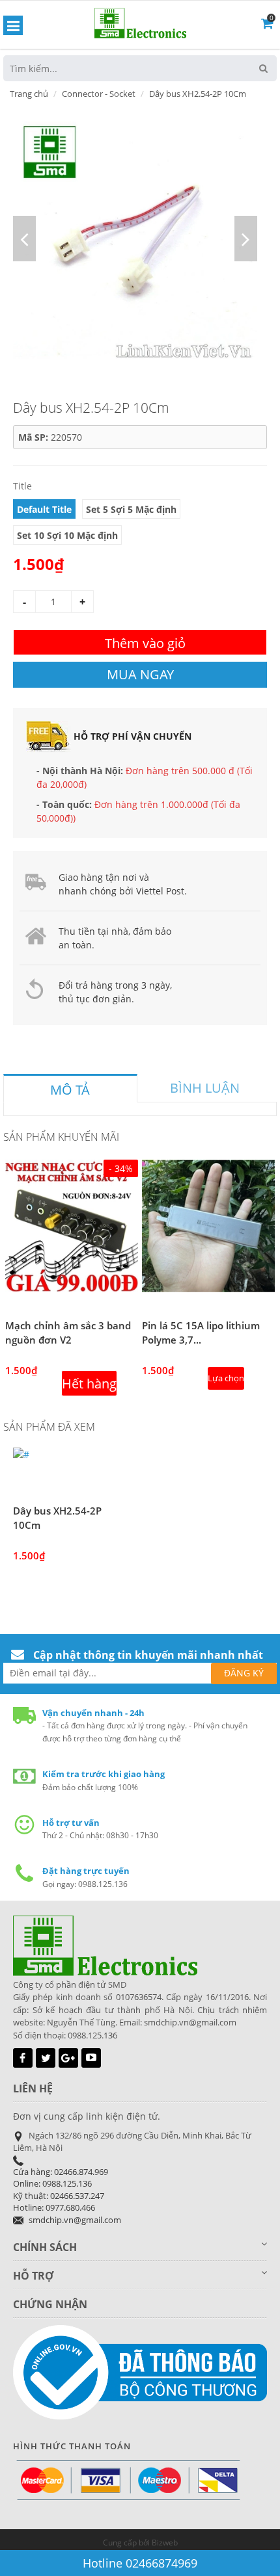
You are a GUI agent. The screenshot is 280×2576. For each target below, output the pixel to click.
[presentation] (70, 1090)
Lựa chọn (226, 1378)
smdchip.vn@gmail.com (75, 2220)
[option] (135, 239)
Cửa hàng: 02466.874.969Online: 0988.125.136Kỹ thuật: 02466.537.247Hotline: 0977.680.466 (61, 2190)
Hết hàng (89, 1384)
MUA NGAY (140, 674)
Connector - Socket (99, 94)
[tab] (70, 1088)
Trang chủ (29, 94)
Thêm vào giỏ (145, 643)
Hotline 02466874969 (140, 2563)
